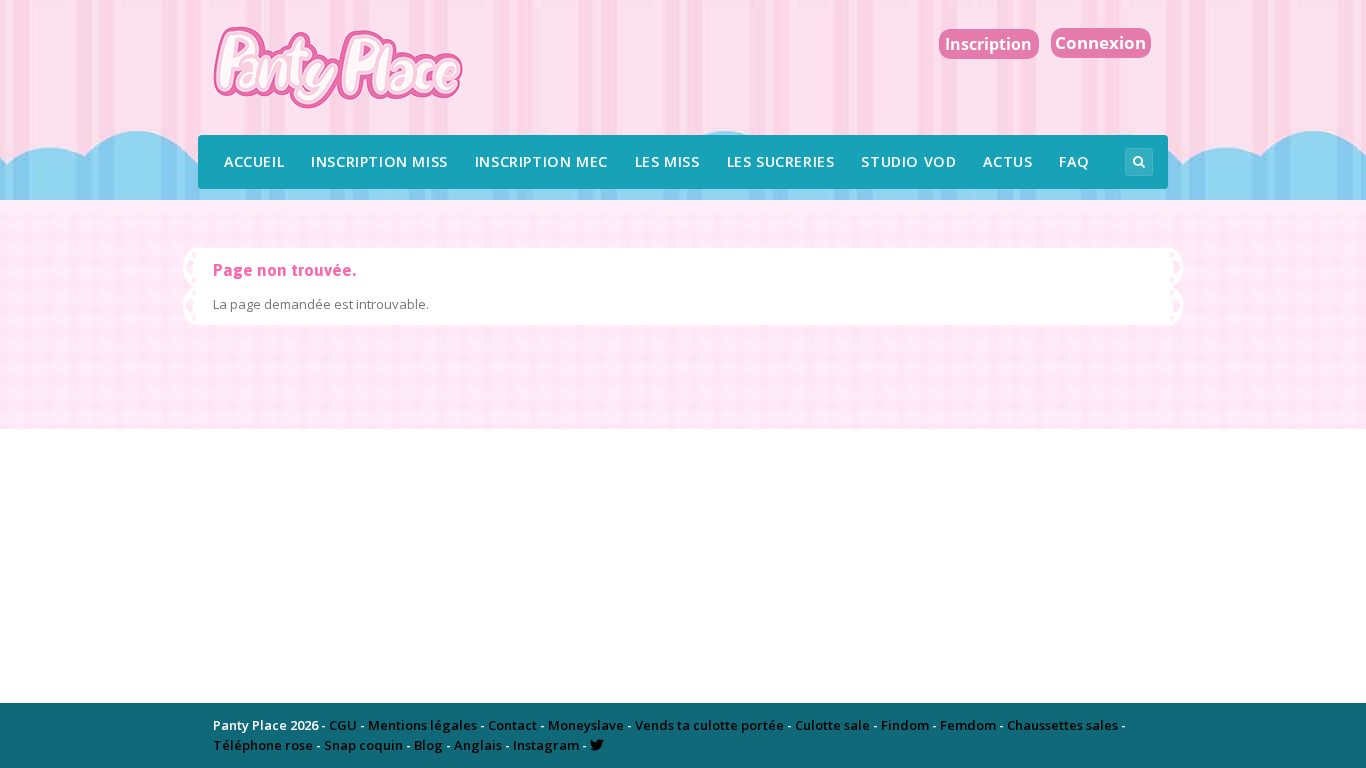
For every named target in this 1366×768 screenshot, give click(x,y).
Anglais (478, 745)
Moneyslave (586, 725)
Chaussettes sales (1062, 725)
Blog (428, 745)
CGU (343, 725)
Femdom (968, 725)
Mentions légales (422, 725)
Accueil (254, 161)
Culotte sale (832, 725)
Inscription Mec (541, 161)
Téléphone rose (263, 745)
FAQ (1074, 161)
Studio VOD (908, 161)
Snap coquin (363, 745)
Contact (512, 725)
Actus (1007, 161)
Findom (905, 725)
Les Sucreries (781, 161)
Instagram (546, 745)
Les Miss (667, 161)
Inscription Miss (379, 161)
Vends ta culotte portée (709, 725)
